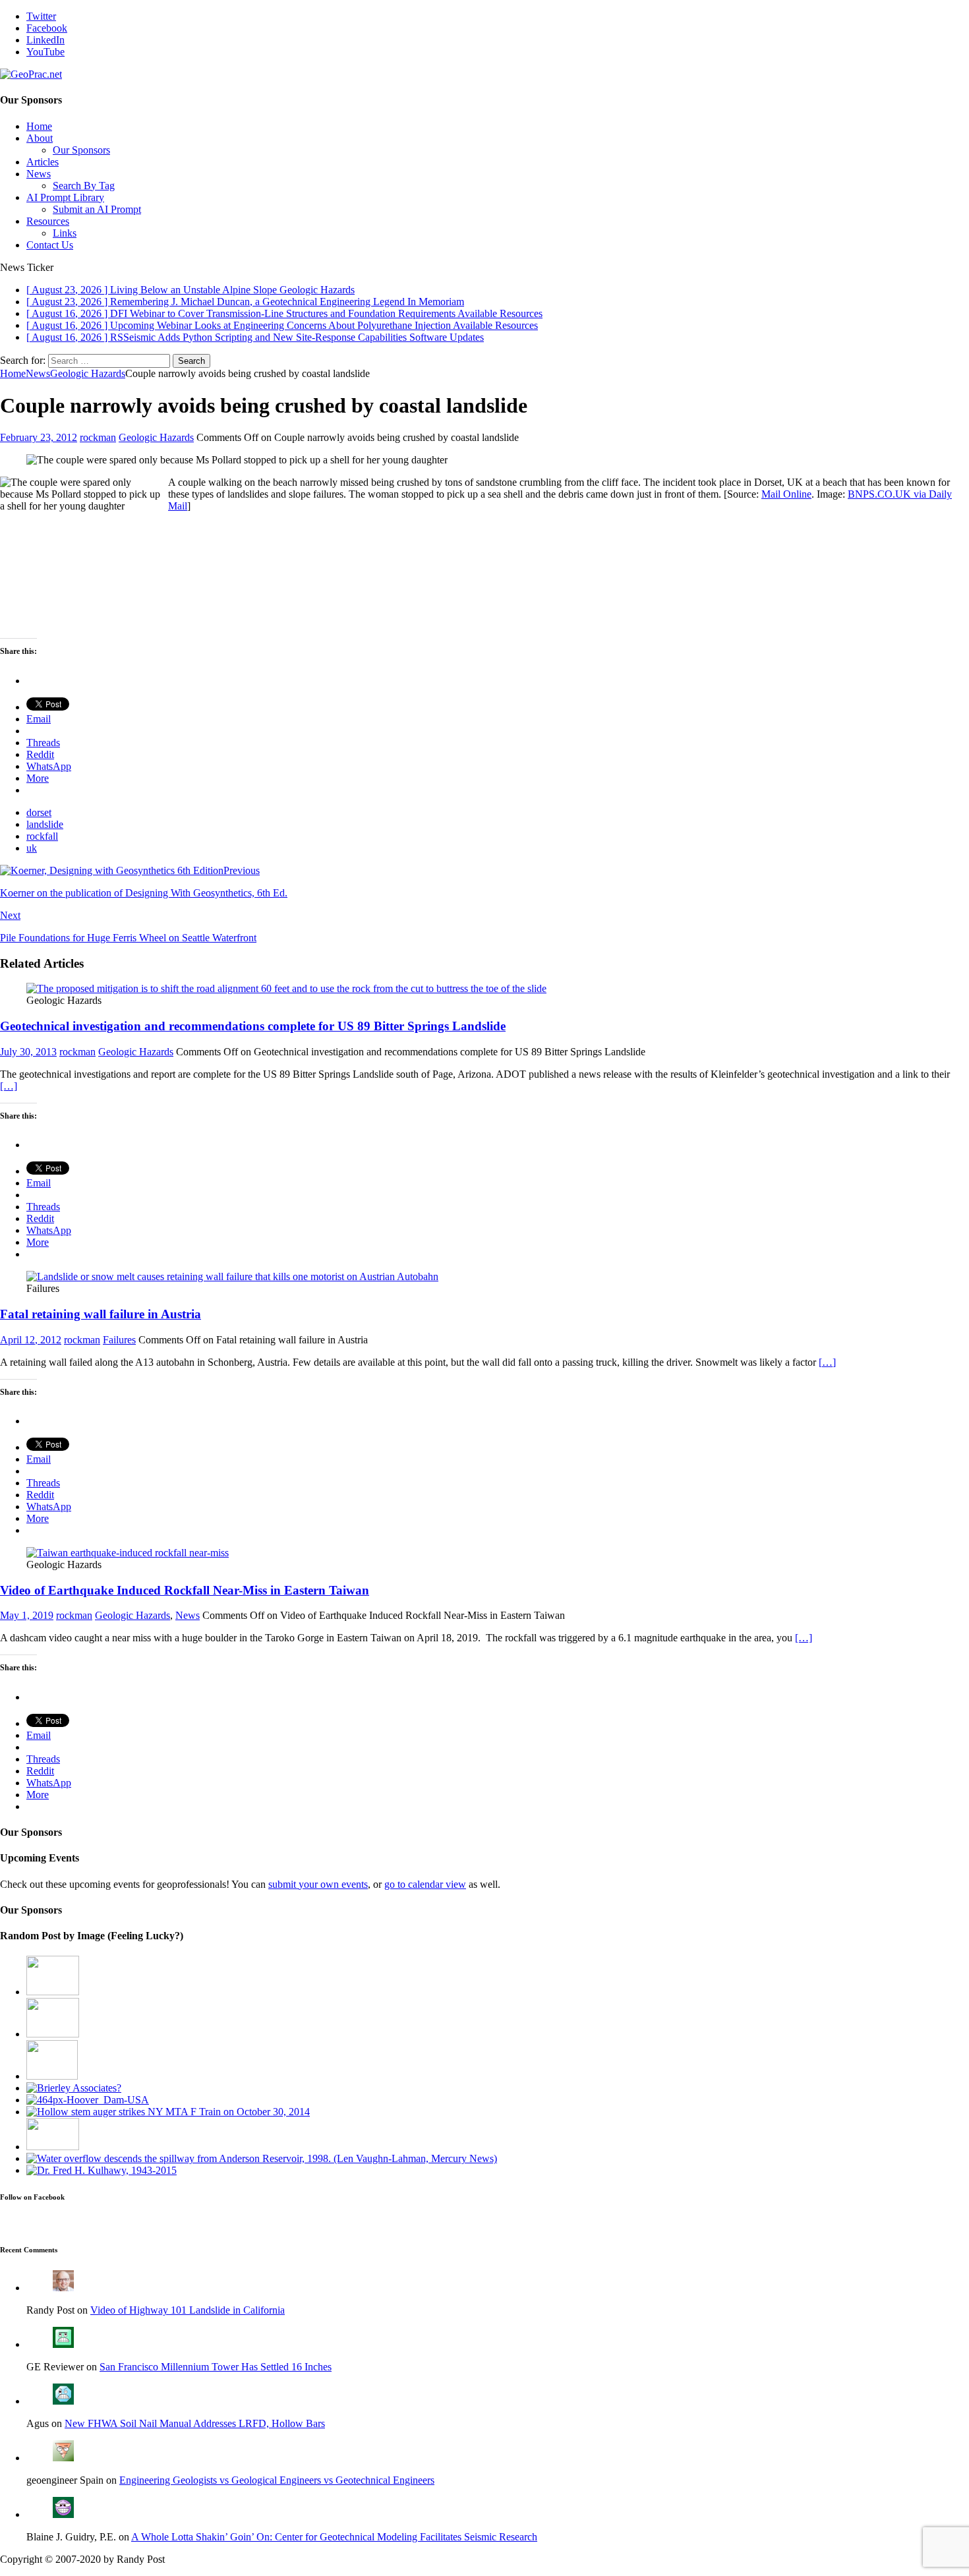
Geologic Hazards (156, 437)
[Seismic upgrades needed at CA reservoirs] (262, 2158)
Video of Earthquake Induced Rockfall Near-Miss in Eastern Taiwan (185, 1590)
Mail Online (786, 494)
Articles (43, 162)
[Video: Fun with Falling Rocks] (52, 2076)
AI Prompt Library (65, 197)
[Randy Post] (63, 2288)
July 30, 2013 (28, 1052)
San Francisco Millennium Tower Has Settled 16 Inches (216, 2367)
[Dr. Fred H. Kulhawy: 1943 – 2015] (102, 2170)
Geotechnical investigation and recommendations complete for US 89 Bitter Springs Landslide (253, 1026)
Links (65, 233)
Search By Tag (84, 186)
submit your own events (318, 1884)
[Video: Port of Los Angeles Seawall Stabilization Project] (53, 2034)
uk (32, 848)
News (39, 174)
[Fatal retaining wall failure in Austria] (232, 1276)
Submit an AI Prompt (97, 209)
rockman (98, 437)
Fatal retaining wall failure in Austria (101, 1314)
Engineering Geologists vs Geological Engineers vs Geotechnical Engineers (277, 2480)
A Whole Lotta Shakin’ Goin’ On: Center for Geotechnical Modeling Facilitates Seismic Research (334, 2537)
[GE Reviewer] (63, 2344)
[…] (9, 1086)
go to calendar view (425, 1884)
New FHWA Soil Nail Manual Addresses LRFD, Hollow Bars (195, 2423)
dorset (39, 812)
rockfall (42, 836)
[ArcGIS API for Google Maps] (53, 2147)
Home (39, 126)
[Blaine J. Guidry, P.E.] (63, 2514)
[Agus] (63, 2401)
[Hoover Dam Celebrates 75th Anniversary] (88, 2100)
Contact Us (50, 245)
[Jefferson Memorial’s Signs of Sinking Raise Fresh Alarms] (53, 1992)
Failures (119, 1340)
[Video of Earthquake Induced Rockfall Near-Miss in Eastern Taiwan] (128, 1553)
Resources (48, 221)
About (40, 138)
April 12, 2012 (31, 1340)
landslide (45, 824)
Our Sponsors (81, 150)
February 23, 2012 (39, 437)
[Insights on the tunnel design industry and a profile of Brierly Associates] (74, 2088)
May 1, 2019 (27, 1615)
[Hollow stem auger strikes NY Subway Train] (168, 2112)
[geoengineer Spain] (63, 2458)
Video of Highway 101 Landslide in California (188, 2310)
